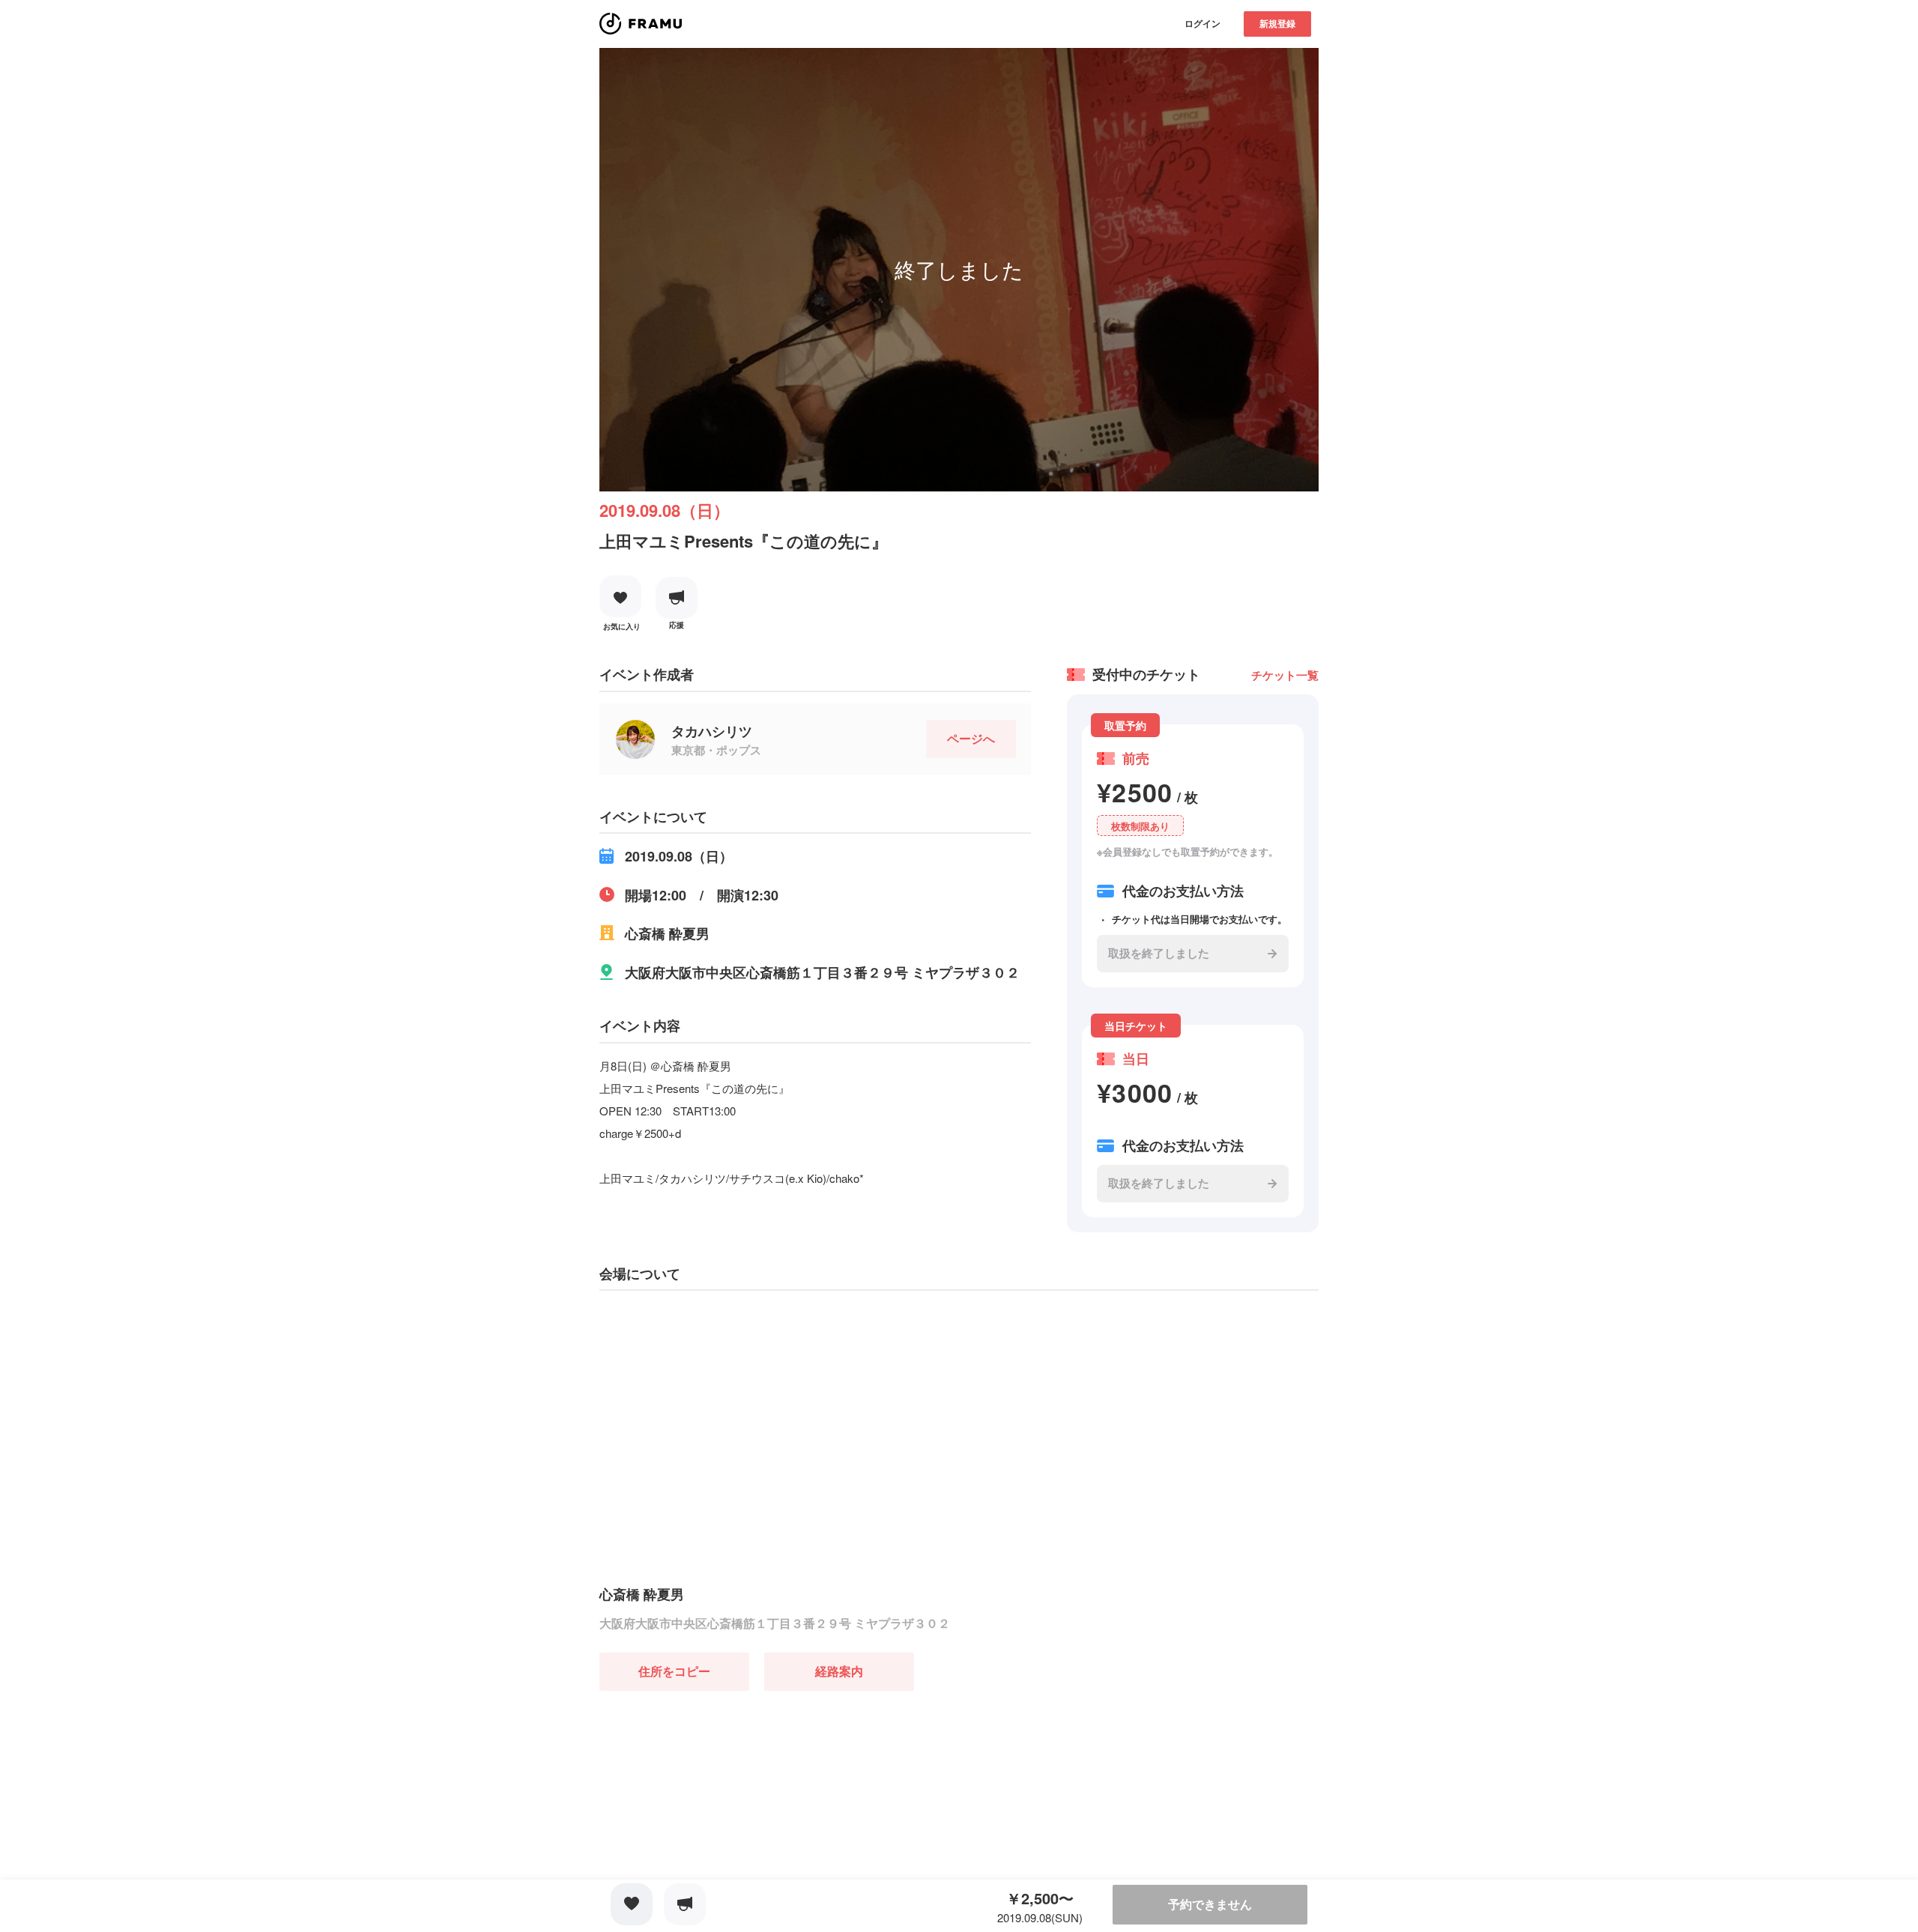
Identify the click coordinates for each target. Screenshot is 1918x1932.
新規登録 (1277, 23)
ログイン (1202, 23)
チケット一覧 (1285, 675)
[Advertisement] (712, 1784)
